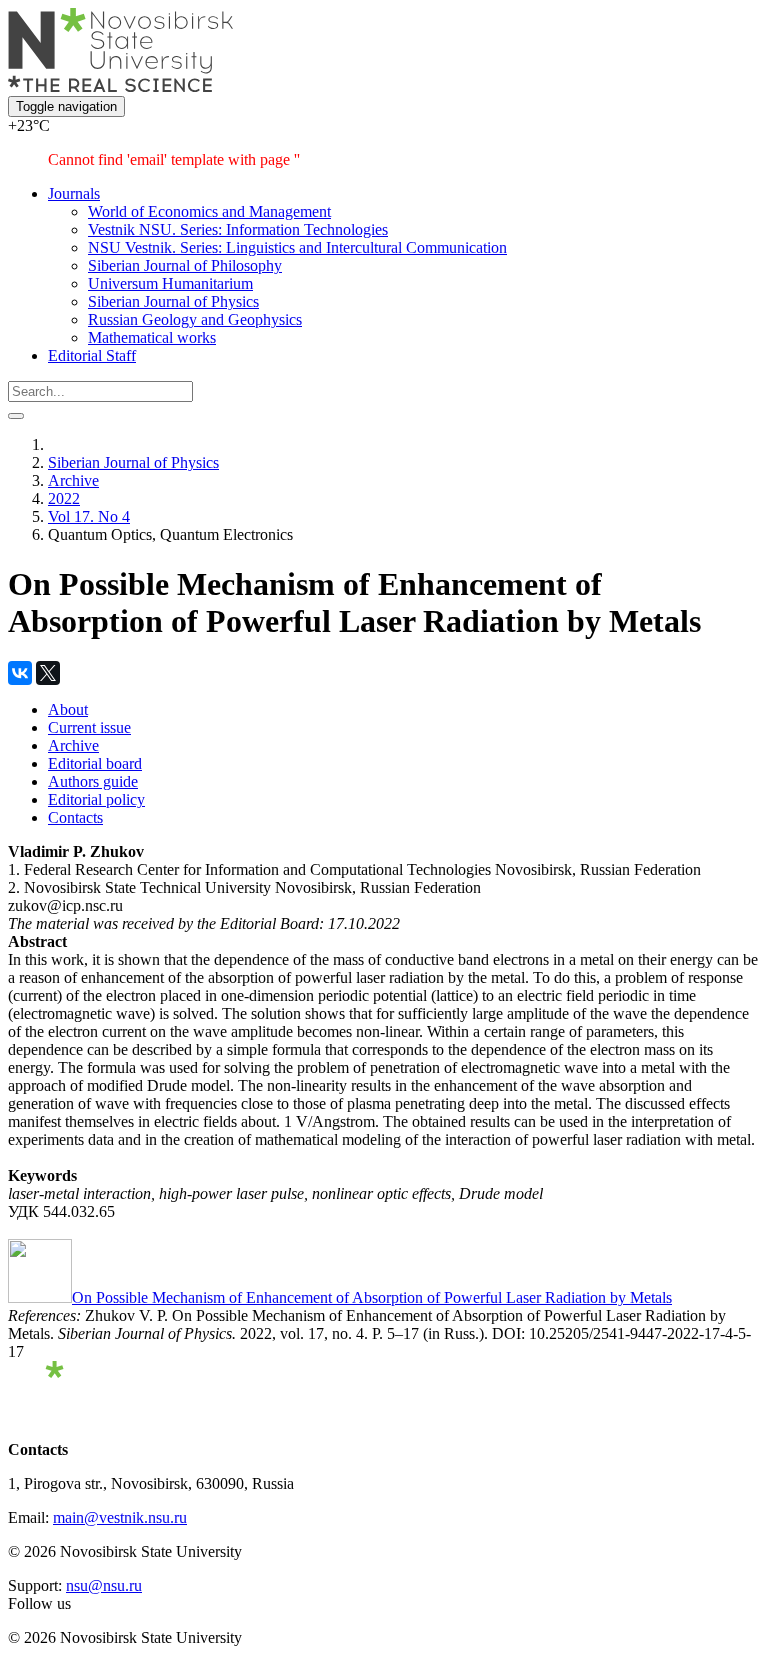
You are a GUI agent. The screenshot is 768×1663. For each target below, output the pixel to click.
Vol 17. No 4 (89, 516)
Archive (73, 480)
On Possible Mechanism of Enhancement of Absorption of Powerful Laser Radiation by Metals (372, 1297)
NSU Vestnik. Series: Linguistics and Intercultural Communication (297, 247)
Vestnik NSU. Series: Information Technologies (238, 229)
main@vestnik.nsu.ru (120, 1517)
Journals (74, 193)
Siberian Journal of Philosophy (185, 265)
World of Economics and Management (209, 211)
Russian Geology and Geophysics (195, 319)
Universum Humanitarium (170, 283)
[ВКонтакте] (20, 673)
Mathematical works (152, 337)
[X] (48, 673)
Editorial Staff (92, 355)
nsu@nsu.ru (104, 1585)
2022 (64, 498)
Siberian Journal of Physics (173, 301)
